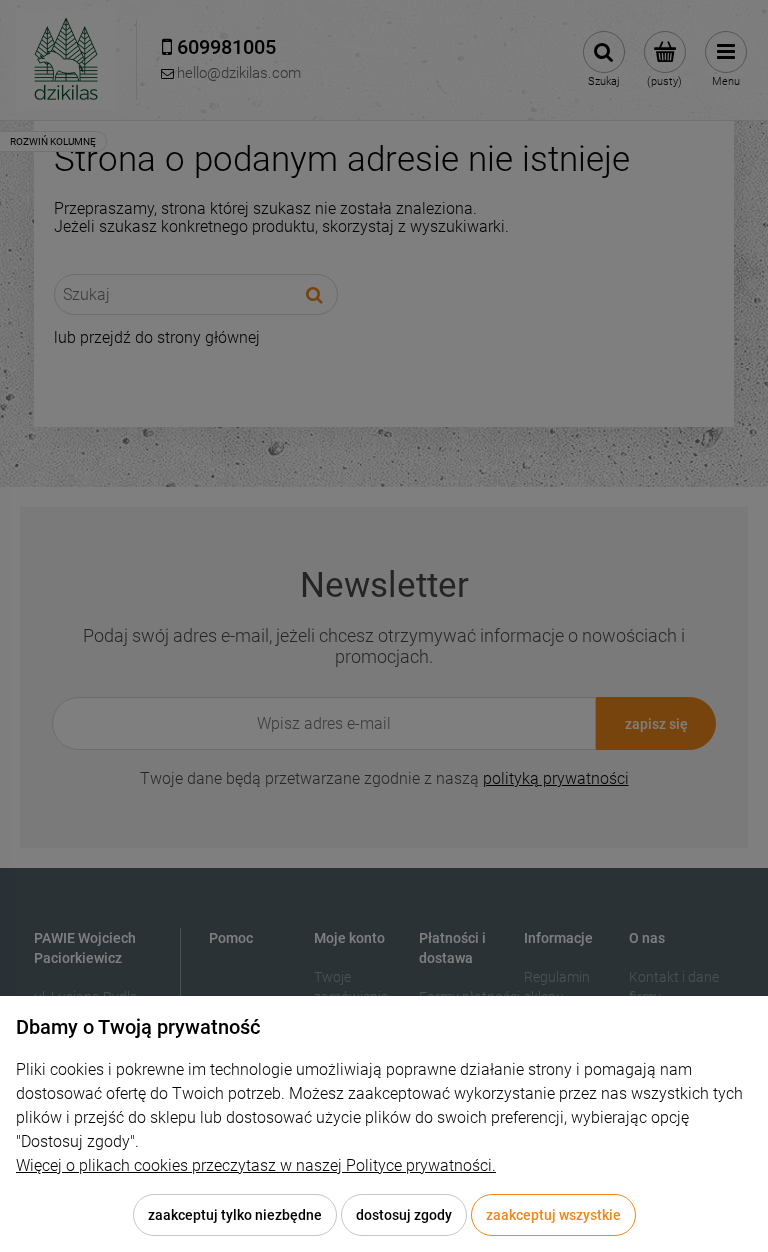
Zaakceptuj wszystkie (553, 1215)
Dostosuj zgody (404, 1215)
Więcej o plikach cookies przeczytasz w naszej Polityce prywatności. (256, 1165)
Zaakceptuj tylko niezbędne (235, 1215)
